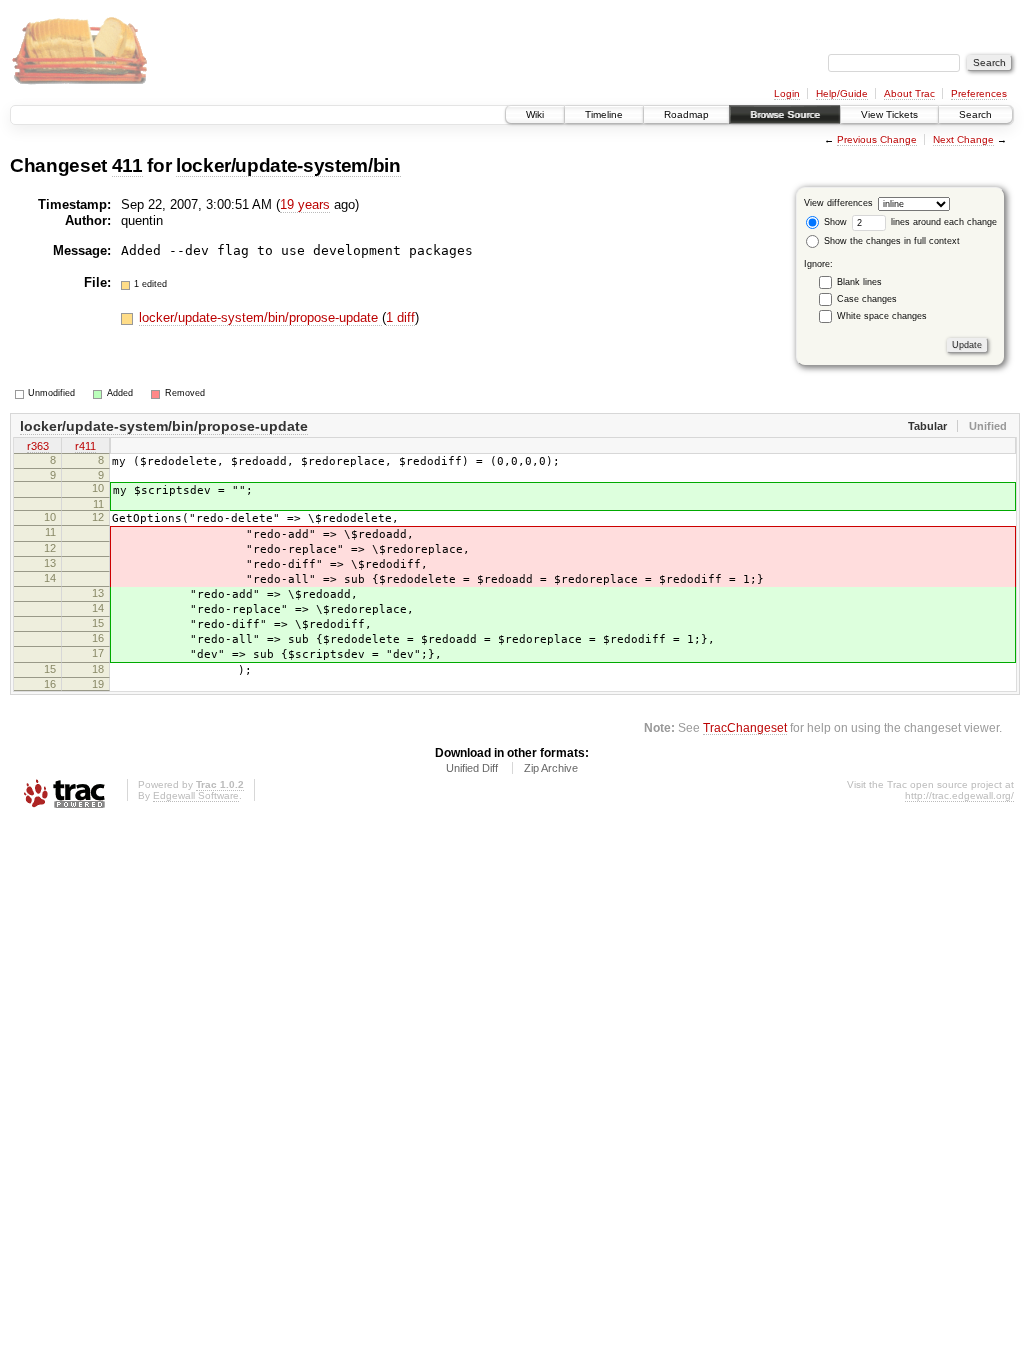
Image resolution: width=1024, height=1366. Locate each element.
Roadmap (686, 114)
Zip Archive (551, 768)
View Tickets (889, 114)
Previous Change (877, 139)
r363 (38, 446)
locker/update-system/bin (288, 165)
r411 (85, 446)
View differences (838, 203)
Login (787, 93)
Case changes (867, 299)
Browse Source (785, 114)
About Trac (909, 93)
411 (127, 165)
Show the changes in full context (890, 241)
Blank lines (859, 282)
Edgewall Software (196, 795)
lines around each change (942, 222)
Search (975, 114)
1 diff (400, 317)
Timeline (604, 114)
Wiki (535, 114)
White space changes (882, 316)
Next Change (963, 139)
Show (834, 222)
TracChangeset (745, 727)
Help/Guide (842, 93)
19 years (305, 204)
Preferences (979, 93)
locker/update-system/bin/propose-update (260, 317)
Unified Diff (472, 768)
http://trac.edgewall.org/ (959, 795)
